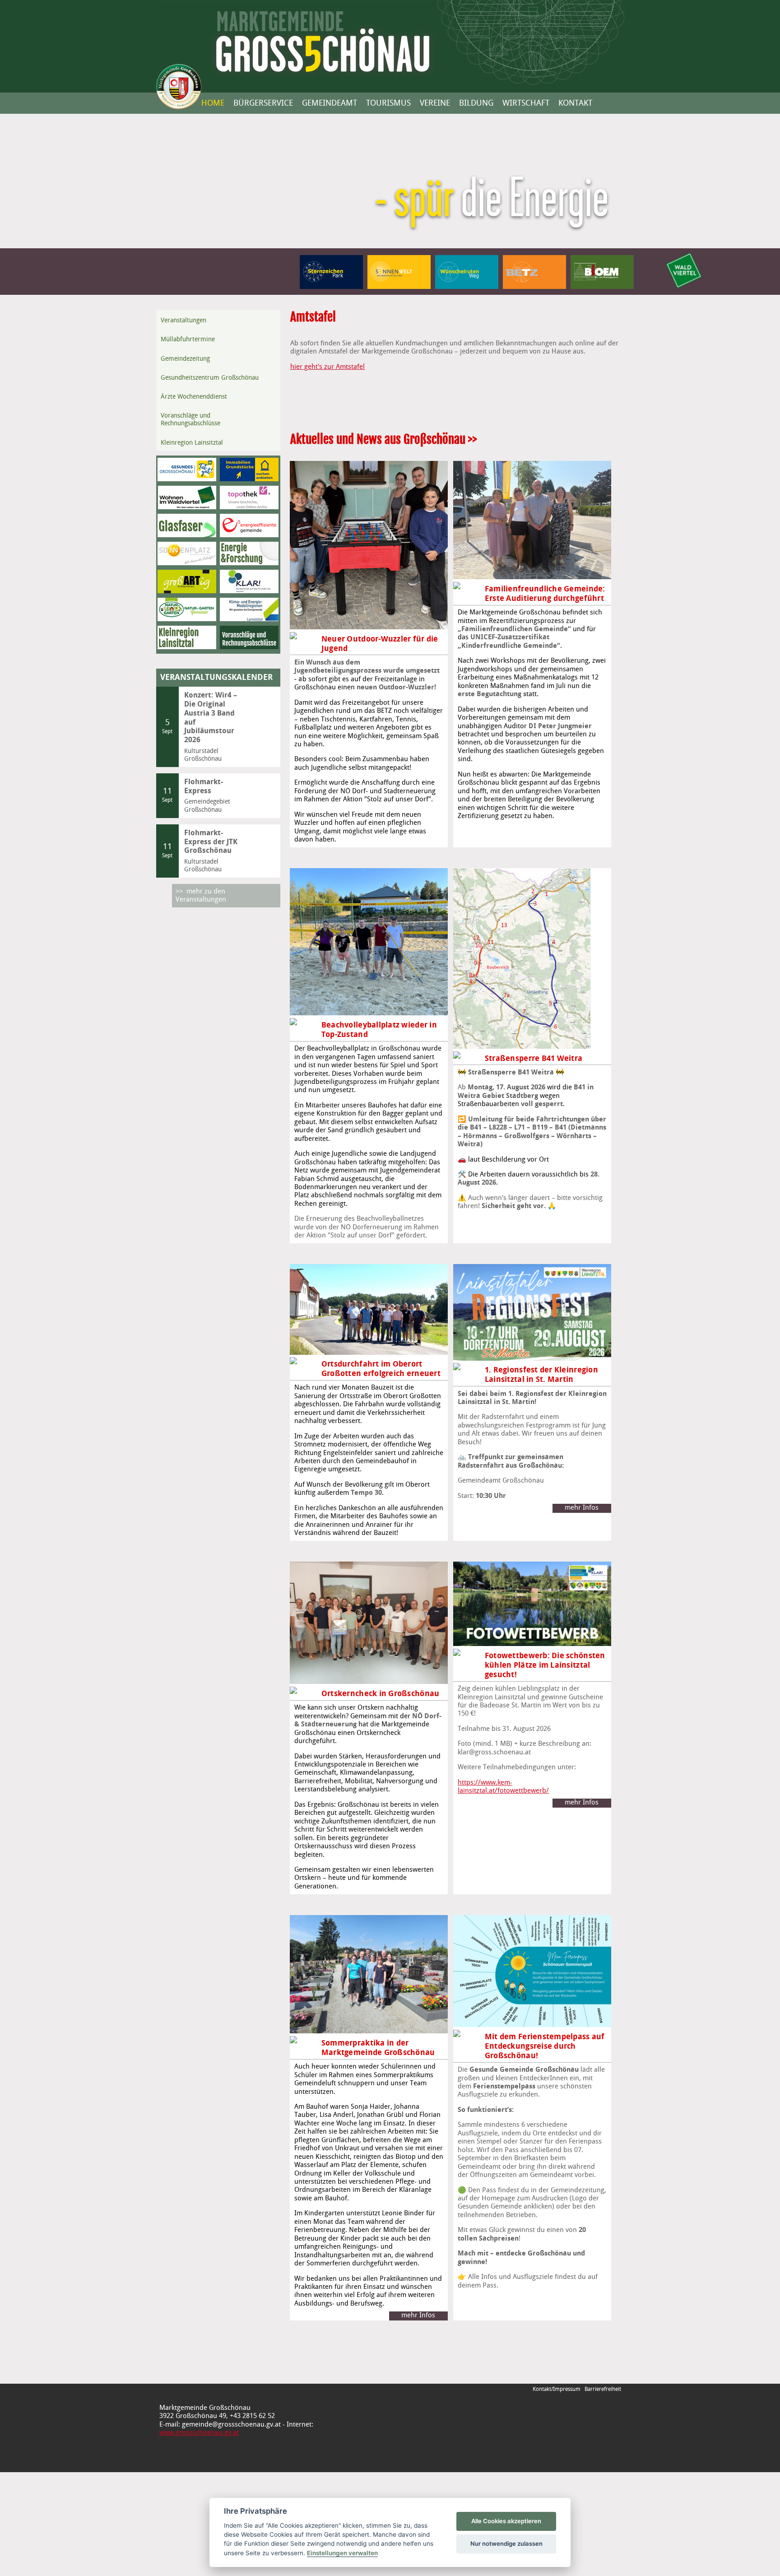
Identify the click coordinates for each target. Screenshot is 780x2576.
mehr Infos (582, 1508)
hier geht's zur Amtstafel (327, 367)
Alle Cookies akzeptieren (506, 2521)
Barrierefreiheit (603, 2389)
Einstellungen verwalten (342, 2553)
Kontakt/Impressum (557, 2389)
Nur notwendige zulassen (506, 2543)
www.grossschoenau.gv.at (199, 2433)
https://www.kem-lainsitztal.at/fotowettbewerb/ (487, 1783)
